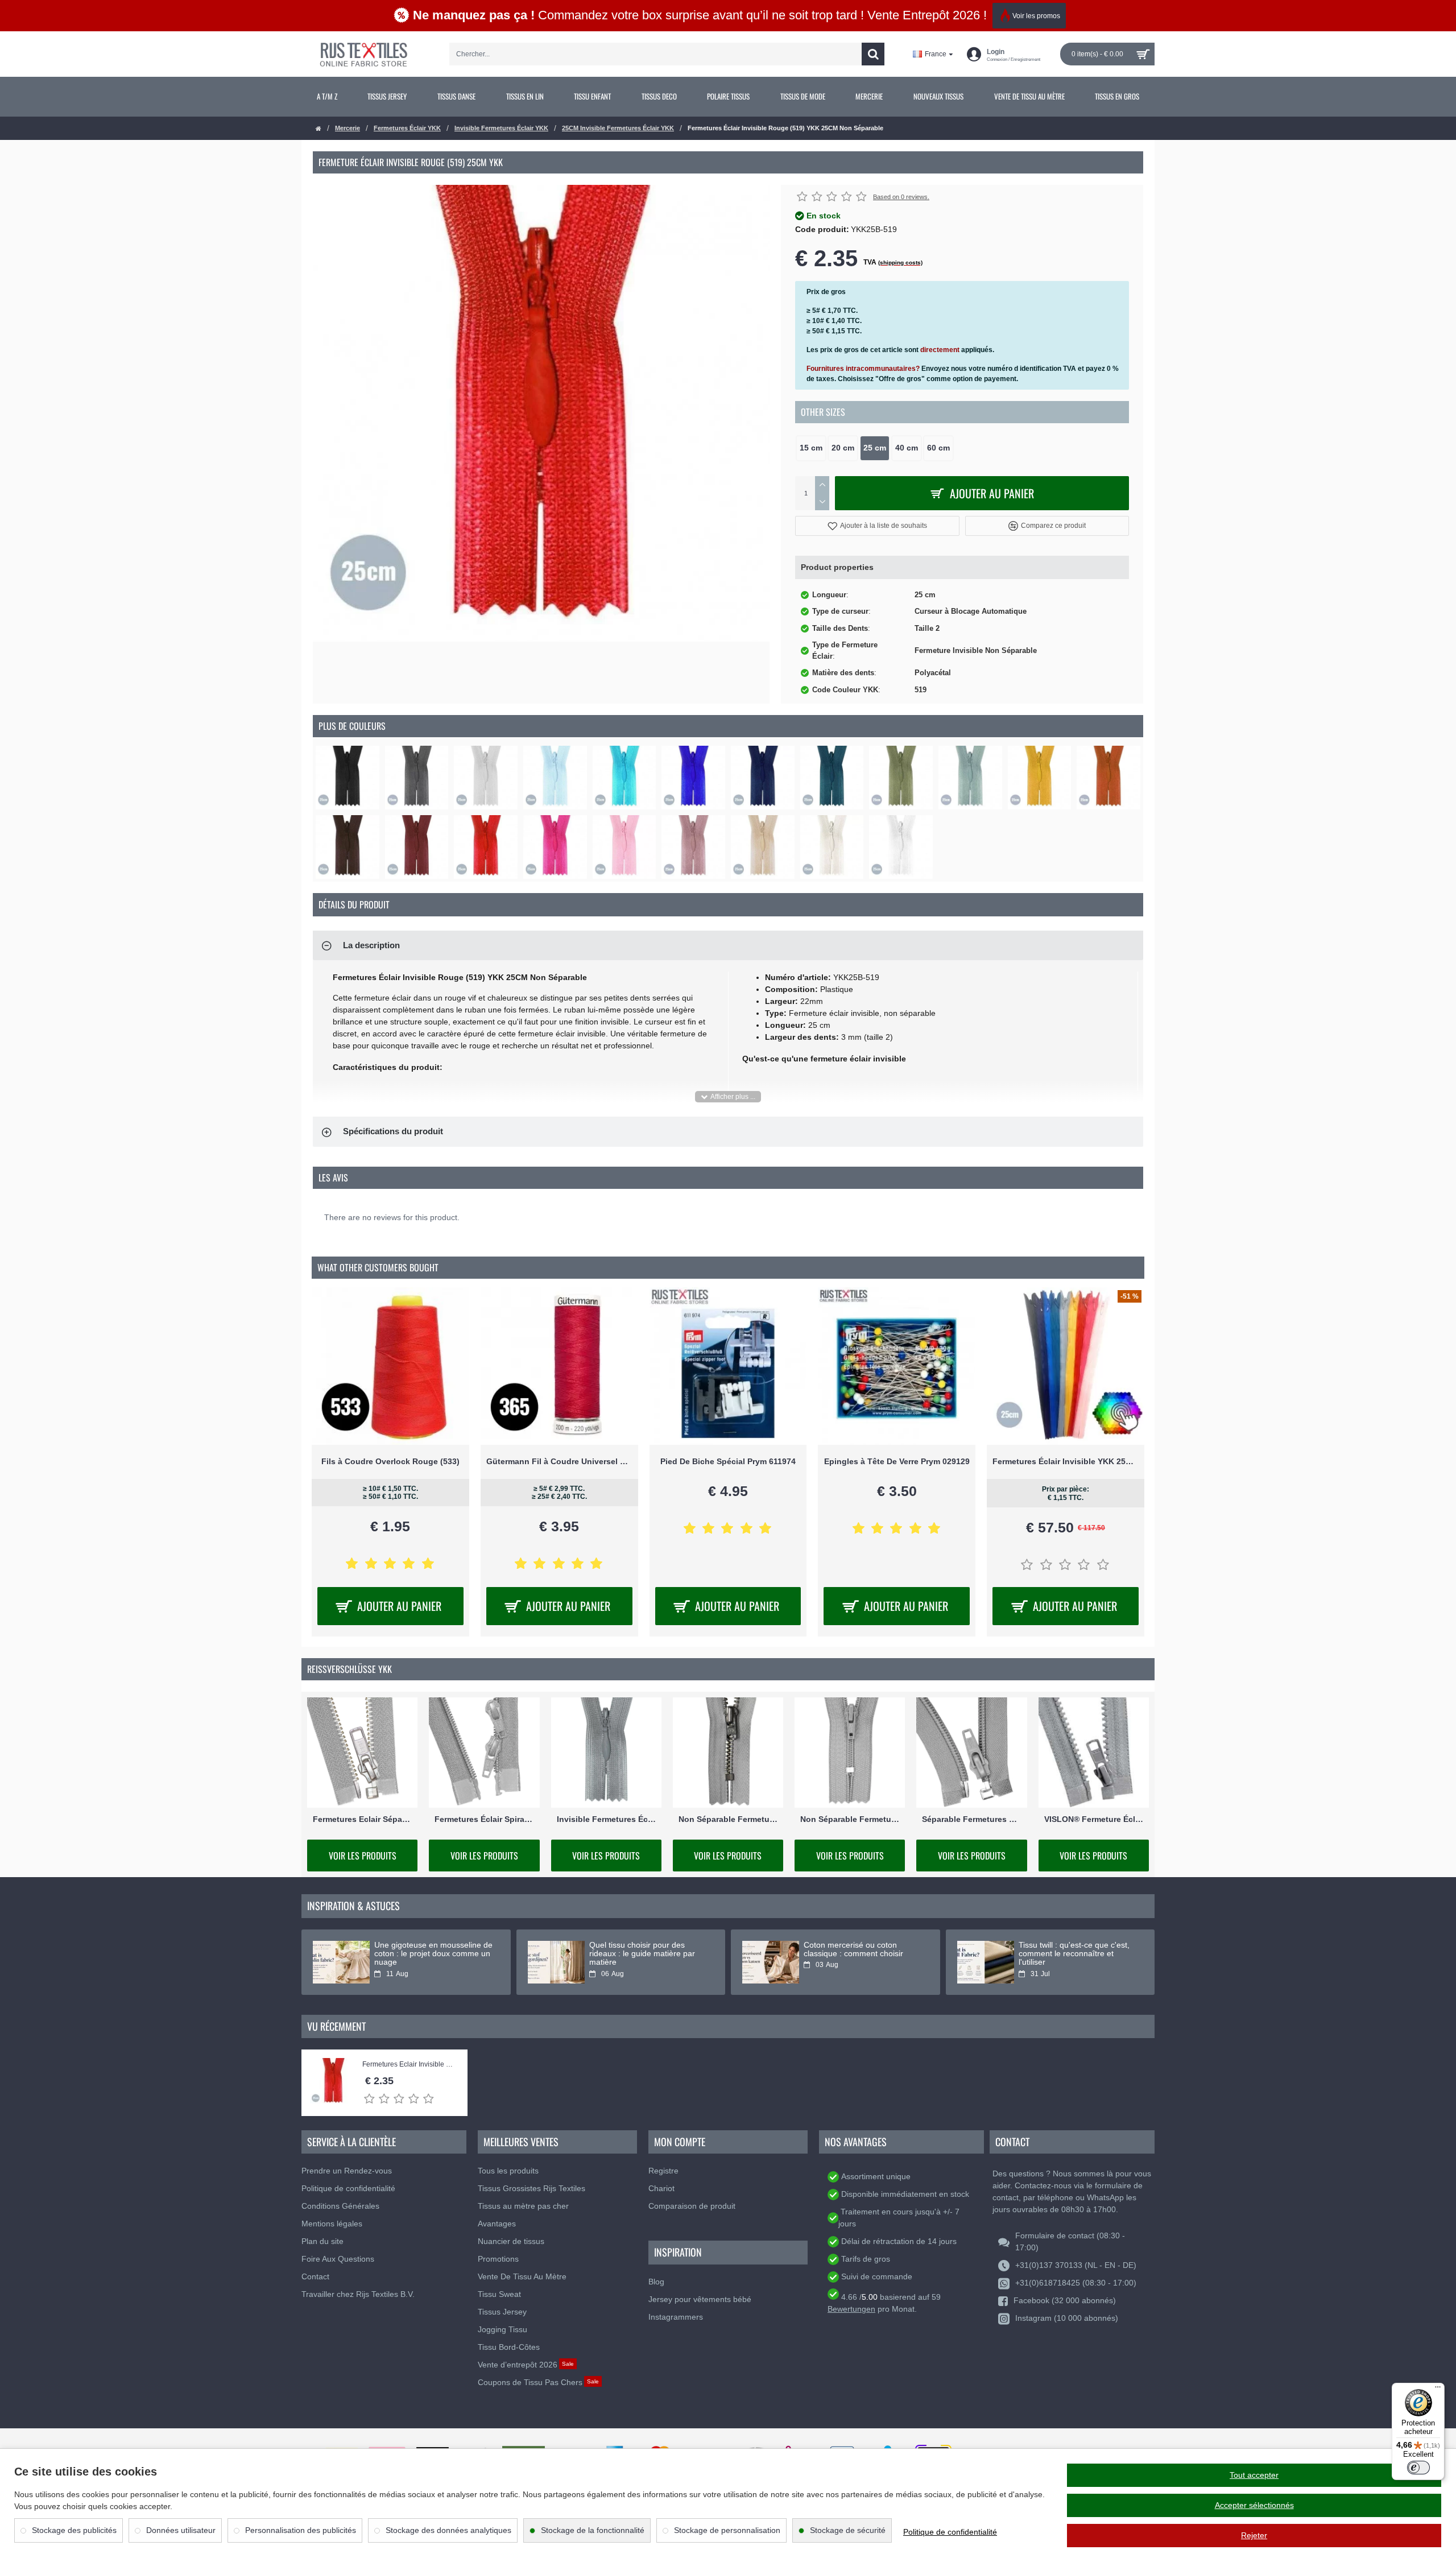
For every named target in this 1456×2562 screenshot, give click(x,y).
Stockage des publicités (74, 2530)
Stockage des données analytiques (448, 2530)
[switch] (1418, 2468)
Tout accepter (1254, 2475)
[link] (327, 97)
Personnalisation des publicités (301, 2530)
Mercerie (348, 128)
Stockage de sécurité (848, 2530)
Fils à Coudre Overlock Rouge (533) (390, 1461)
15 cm (811, 448)
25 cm (875, 448)
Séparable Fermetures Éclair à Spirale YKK (971, 1819)
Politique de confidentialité (950, 2532)
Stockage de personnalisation (727, 2530)
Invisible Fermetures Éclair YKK (501, 128)
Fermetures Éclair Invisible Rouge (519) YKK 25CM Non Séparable (409, 2065)
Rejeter (1254, 2535)
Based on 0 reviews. (901, 197)
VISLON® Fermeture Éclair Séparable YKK (1094, 1819)
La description (371, 945)
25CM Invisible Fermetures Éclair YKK (618, 128)
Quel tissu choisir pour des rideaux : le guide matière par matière (642, 1954)
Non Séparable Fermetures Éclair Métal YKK (728, 1819)
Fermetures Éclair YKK (407, 128)
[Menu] (1438, 2390)
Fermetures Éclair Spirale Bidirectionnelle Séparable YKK (484, 1819)
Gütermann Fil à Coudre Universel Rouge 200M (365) (559, 1461)
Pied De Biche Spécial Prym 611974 (728, 1461)
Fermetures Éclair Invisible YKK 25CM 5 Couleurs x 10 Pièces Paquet (1066, 1461)
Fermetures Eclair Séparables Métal (362, 1819)
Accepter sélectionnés (1254, 2505)
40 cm (907, 448)
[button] (877, 526)
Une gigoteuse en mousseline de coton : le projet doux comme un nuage (433, 1954)
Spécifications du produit (393, 1131)
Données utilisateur (181, 2530)
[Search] (873, 54)
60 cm (938, 448)
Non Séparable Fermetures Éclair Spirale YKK (850, 1819)
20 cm (843, 448)
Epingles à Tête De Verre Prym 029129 (897, 1461)
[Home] (318, 129)
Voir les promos (1036, 16)
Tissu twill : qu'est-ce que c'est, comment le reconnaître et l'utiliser (1074, 1954)
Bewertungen (851, 2309)
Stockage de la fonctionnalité (593, 2530)
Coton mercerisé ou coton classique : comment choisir (853, 1949)
